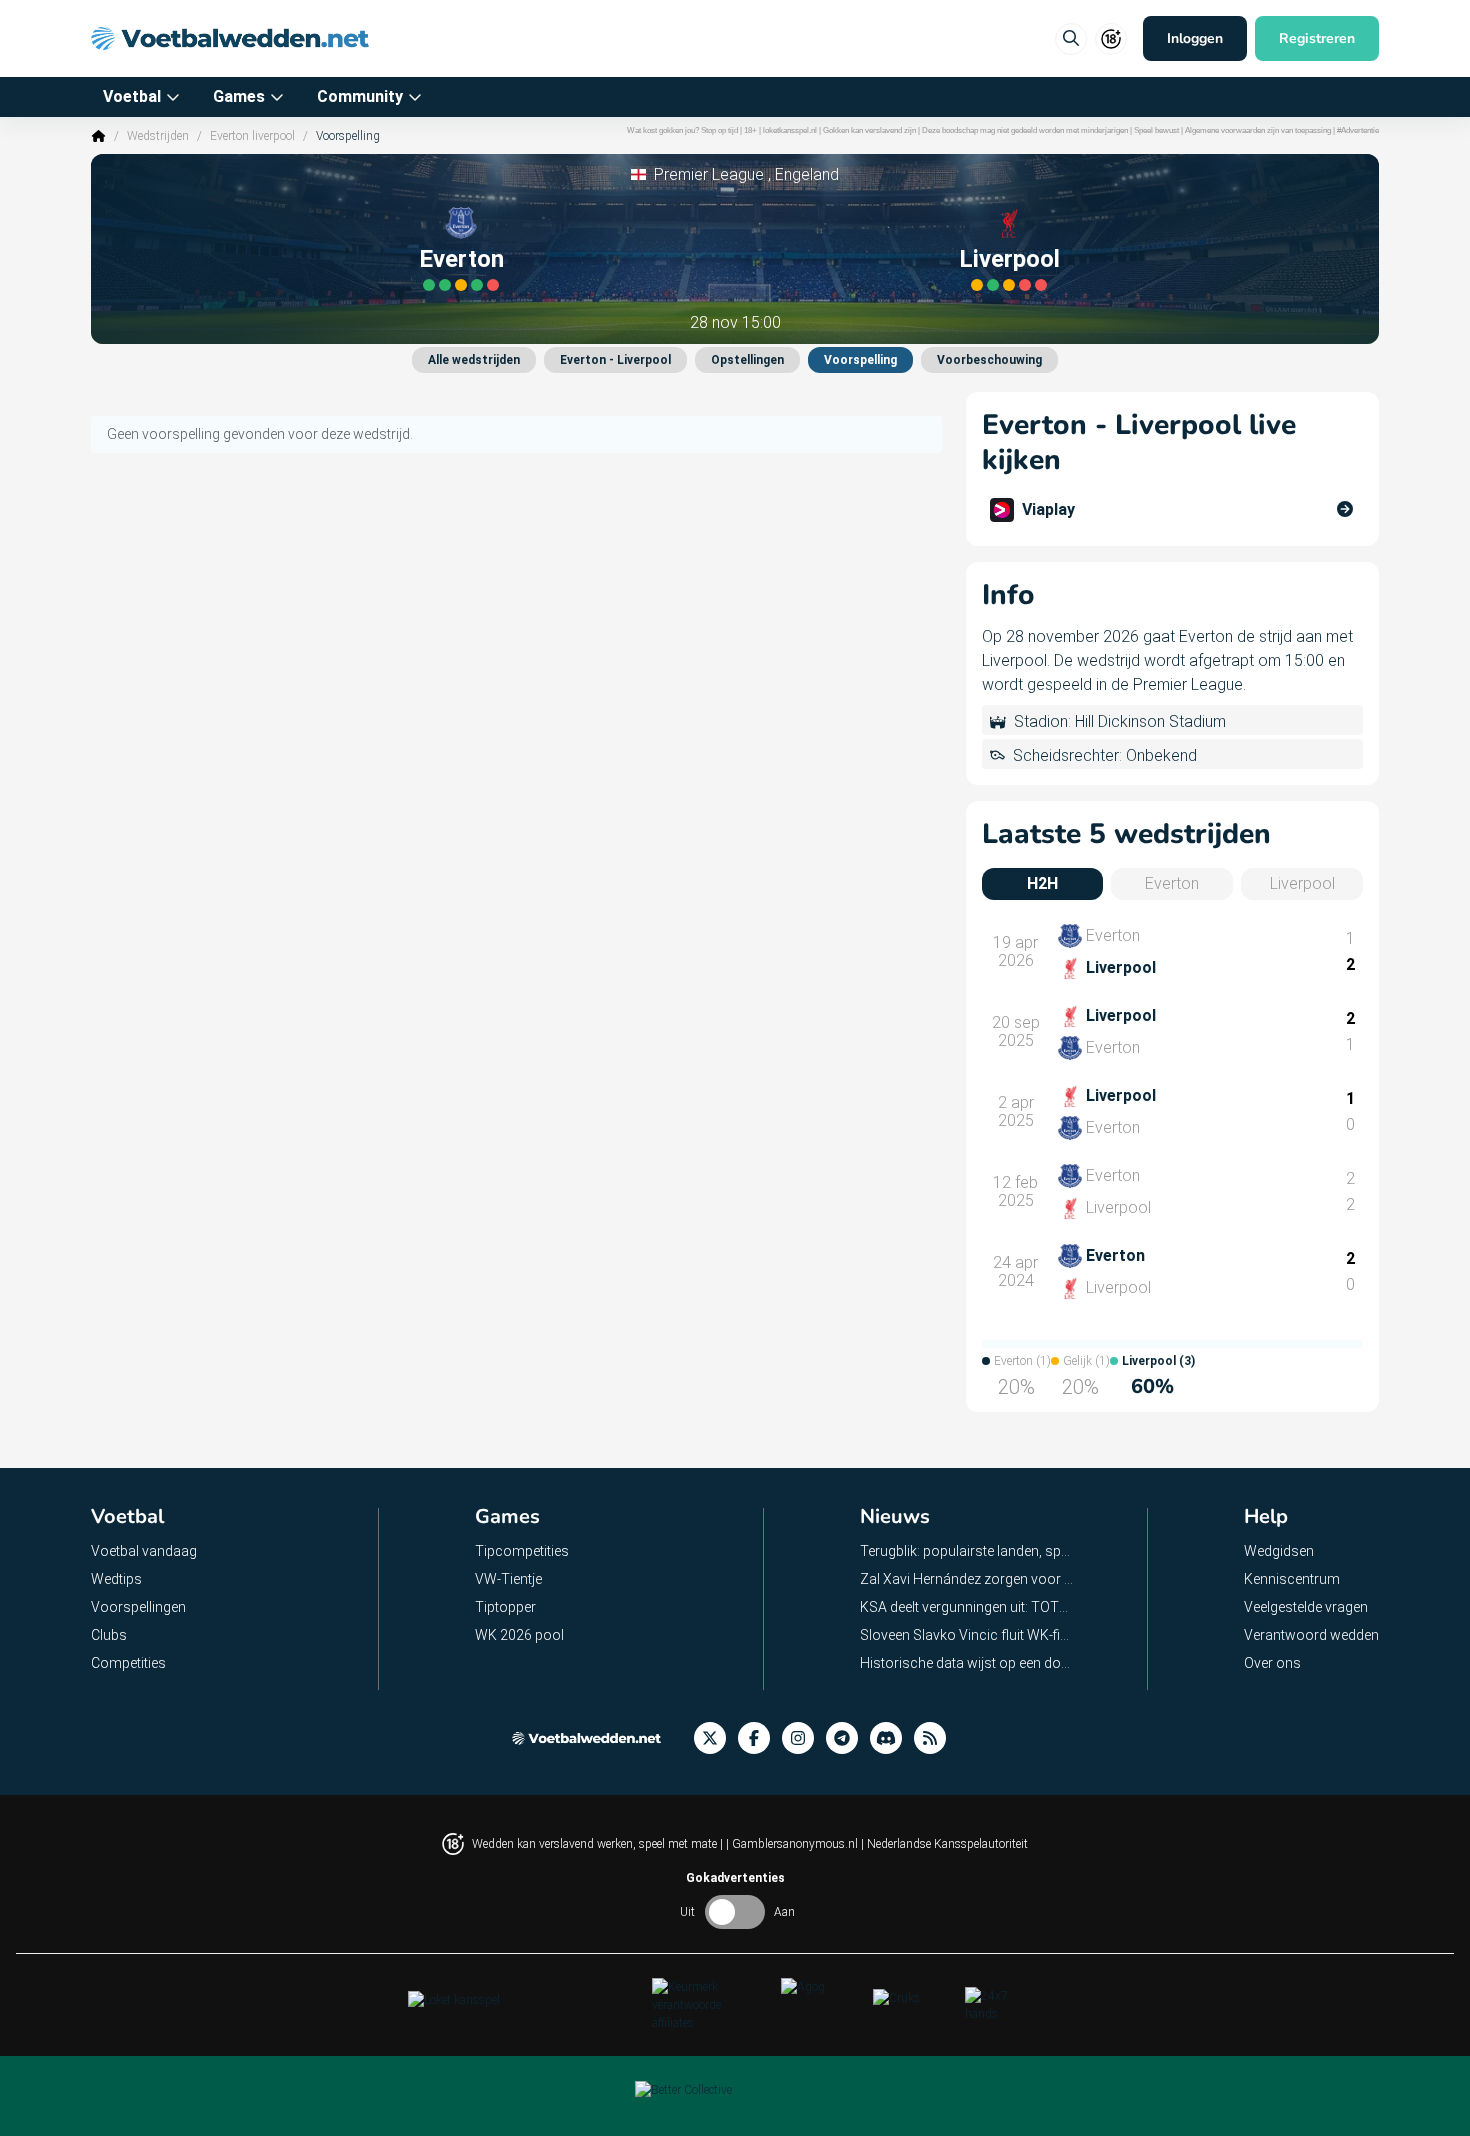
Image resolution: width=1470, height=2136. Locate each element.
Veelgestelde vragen (1306, 1607)
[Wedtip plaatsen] (1071, 39)
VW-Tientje (508, 1579)
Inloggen (1195, 38)
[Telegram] (848, 1738)
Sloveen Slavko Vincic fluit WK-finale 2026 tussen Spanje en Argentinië (967, 1635)
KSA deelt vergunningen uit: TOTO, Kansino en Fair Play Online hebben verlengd (967, 1607)
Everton (461, 259)
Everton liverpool (252, 136)
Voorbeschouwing (989, 360)
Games (239, 96)
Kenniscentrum (1292, 1579)
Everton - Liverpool (615, 360)
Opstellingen (747, 360)
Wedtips (116, 1579)
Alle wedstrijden (474, 360)
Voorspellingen (138, 1607)
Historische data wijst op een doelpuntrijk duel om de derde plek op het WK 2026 (967, 1663)
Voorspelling (860, 360)
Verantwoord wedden (1311, 1635)
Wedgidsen (1279, 1551)
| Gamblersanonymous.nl (793, 1844)
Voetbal (132, 96)
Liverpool (1009, 259)
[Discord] (892, 1738)
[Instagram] (804, 1738)
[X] (716, 1738)
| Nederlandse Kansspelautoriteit (944, 1844)
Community (360, 96)
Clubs (109, 1635)
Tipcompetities (522, 1551)
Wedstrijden (158, 136)
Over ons (1272, 1663)
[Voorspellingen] (936, 1738)
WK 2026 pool (519, 1635)
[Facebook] (760, 1738)
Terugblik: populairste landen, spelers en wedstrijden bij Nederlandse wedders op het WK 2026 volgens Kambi (967, 1551)
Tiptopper (505, 1607)
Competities (128, 1663)
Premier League (709, 174)
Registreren (1317, 38)
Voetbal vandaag (144, 1551)
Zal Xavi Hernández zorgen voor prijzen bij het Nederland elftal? (967, 1579)
